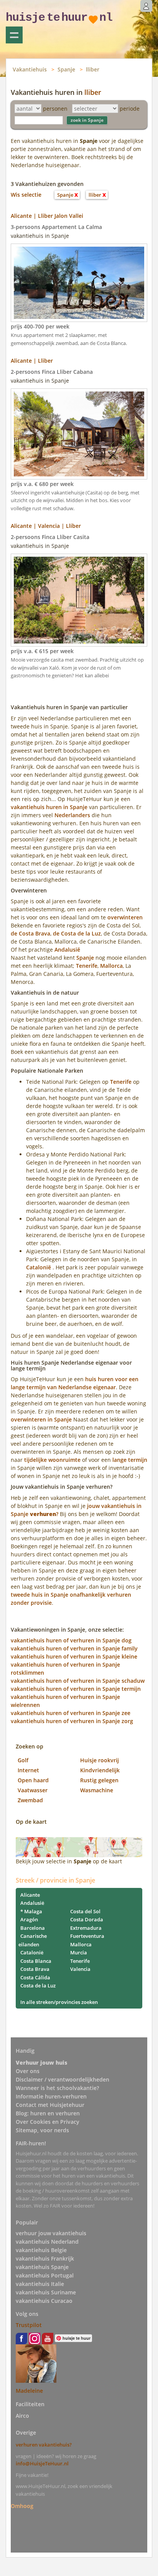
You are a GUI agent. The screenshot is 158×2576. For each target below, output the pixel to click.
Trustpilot (29, 2325)
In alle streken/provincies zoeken (59, 2002)
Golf (23, 1760)
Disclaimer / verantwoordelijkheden (63, 2079)
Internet (28, 1770)
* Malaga (31, 1911)
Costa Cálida (35, 1977)
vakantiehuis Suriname (46, 2292)
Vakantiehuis (30, 69)
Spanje (66, 69)
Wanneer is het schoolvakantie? (57, 2088)
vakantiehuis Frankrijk (45, 2258)
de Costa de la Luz (77, 933)
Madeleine (29, 2391)
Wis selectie (26, 195)
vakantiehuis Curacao (44, 2301)
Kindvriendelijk (100, 1770)
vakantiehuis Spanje (42, 2267)
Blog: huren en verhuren (48, 2113)
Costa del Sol (85, 1911)
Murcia (79, 1952)
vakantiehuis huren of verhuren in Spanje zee (71, 1713)
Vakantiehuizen (14, 35)
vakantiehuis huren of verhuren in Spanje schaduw (78, 1681)
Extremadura (86, 1928)
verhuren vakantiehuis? (44, 2445)
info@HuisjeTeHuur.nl (42, 2463)
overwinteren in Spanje (41, 1419)
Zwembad (30, 1800)
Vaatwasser (33, 1790)
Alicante (30, 1895)
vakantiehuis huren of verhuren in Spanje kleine (74, 1656)
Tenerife (87, 966)
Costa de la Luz (38, 1985)
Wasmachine (97, 1790)
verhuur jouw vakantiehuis (51, 2233)
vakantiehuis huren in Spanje (49, 807)
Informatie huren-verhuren (51, 2096)
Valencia (80, 1969)
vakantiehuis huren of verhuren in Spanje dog (71, 1640)
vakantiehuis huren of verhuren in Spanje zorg (72, 1721)
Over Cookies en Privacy (48, 2122)
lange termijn (130, 1460)
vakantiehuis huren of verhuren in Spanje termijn (76, 1689)
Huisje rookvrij (100, 1760)
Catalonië (39, 1267)
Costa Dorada (87, 1919)
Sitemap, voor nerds (42, 2130)
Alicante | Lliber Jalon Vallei (47, 216)
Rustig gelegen (99, 1780)
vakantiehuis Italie (40, 2284)
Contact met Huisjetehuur (50, 2105)
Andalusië (67, 950)
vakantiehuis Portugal (45, 2275)
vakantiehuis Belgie (41, 2250)
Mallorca (111, 966)
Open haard (33, 1780)
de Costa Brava (30, 933)
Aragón (29, 1919)
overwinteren (125, 917)
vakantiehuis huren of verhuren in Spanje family (74, 1648)
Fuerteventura (87, 1936)
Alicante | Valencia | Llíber (46, 526)
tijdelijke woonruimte (52, 1460)
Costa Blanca (36, 1961)
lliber (93, 69)
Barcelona (33, 1928)
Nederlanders (72, 815)
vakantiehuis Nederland (47, 2242)
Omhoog (22, 2506)
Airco (22, 2416)
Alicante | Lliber (32, 361)
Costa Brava (35, 1969)
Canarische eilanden (33, 1940)
